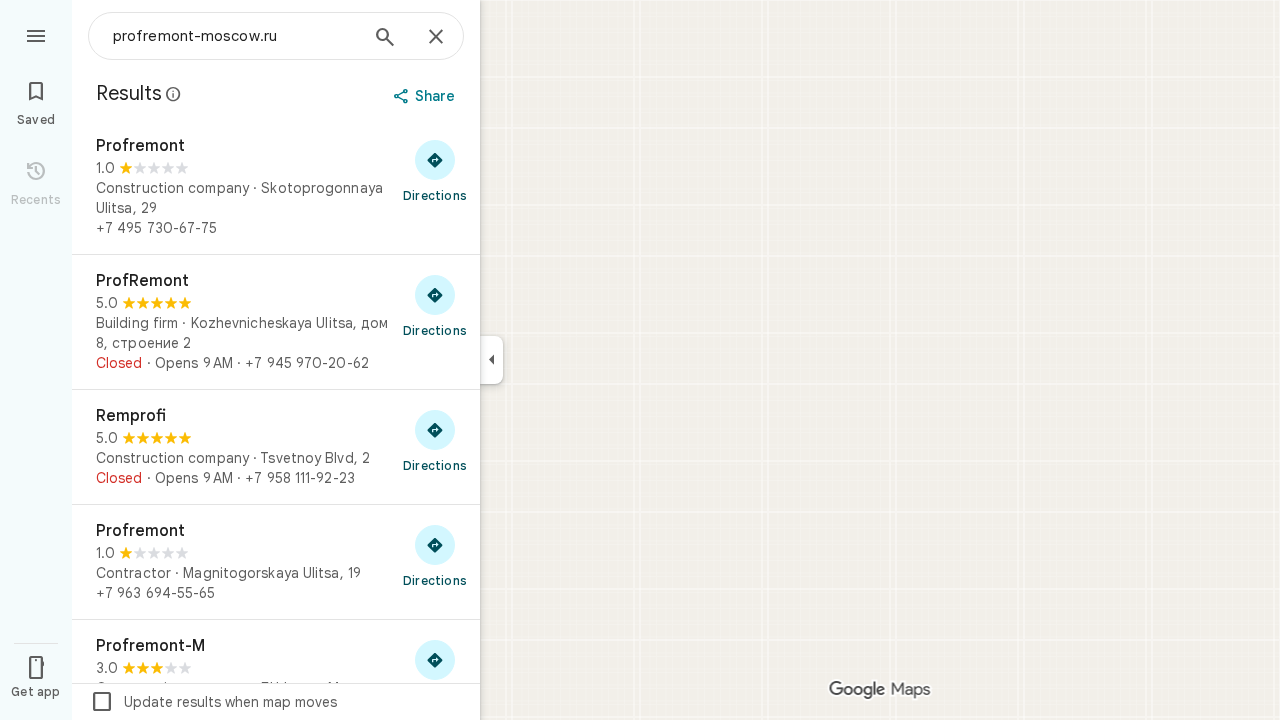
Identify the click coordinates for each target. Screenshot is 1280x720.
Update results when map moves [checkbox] (213, 702)
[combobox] (235, 36)
